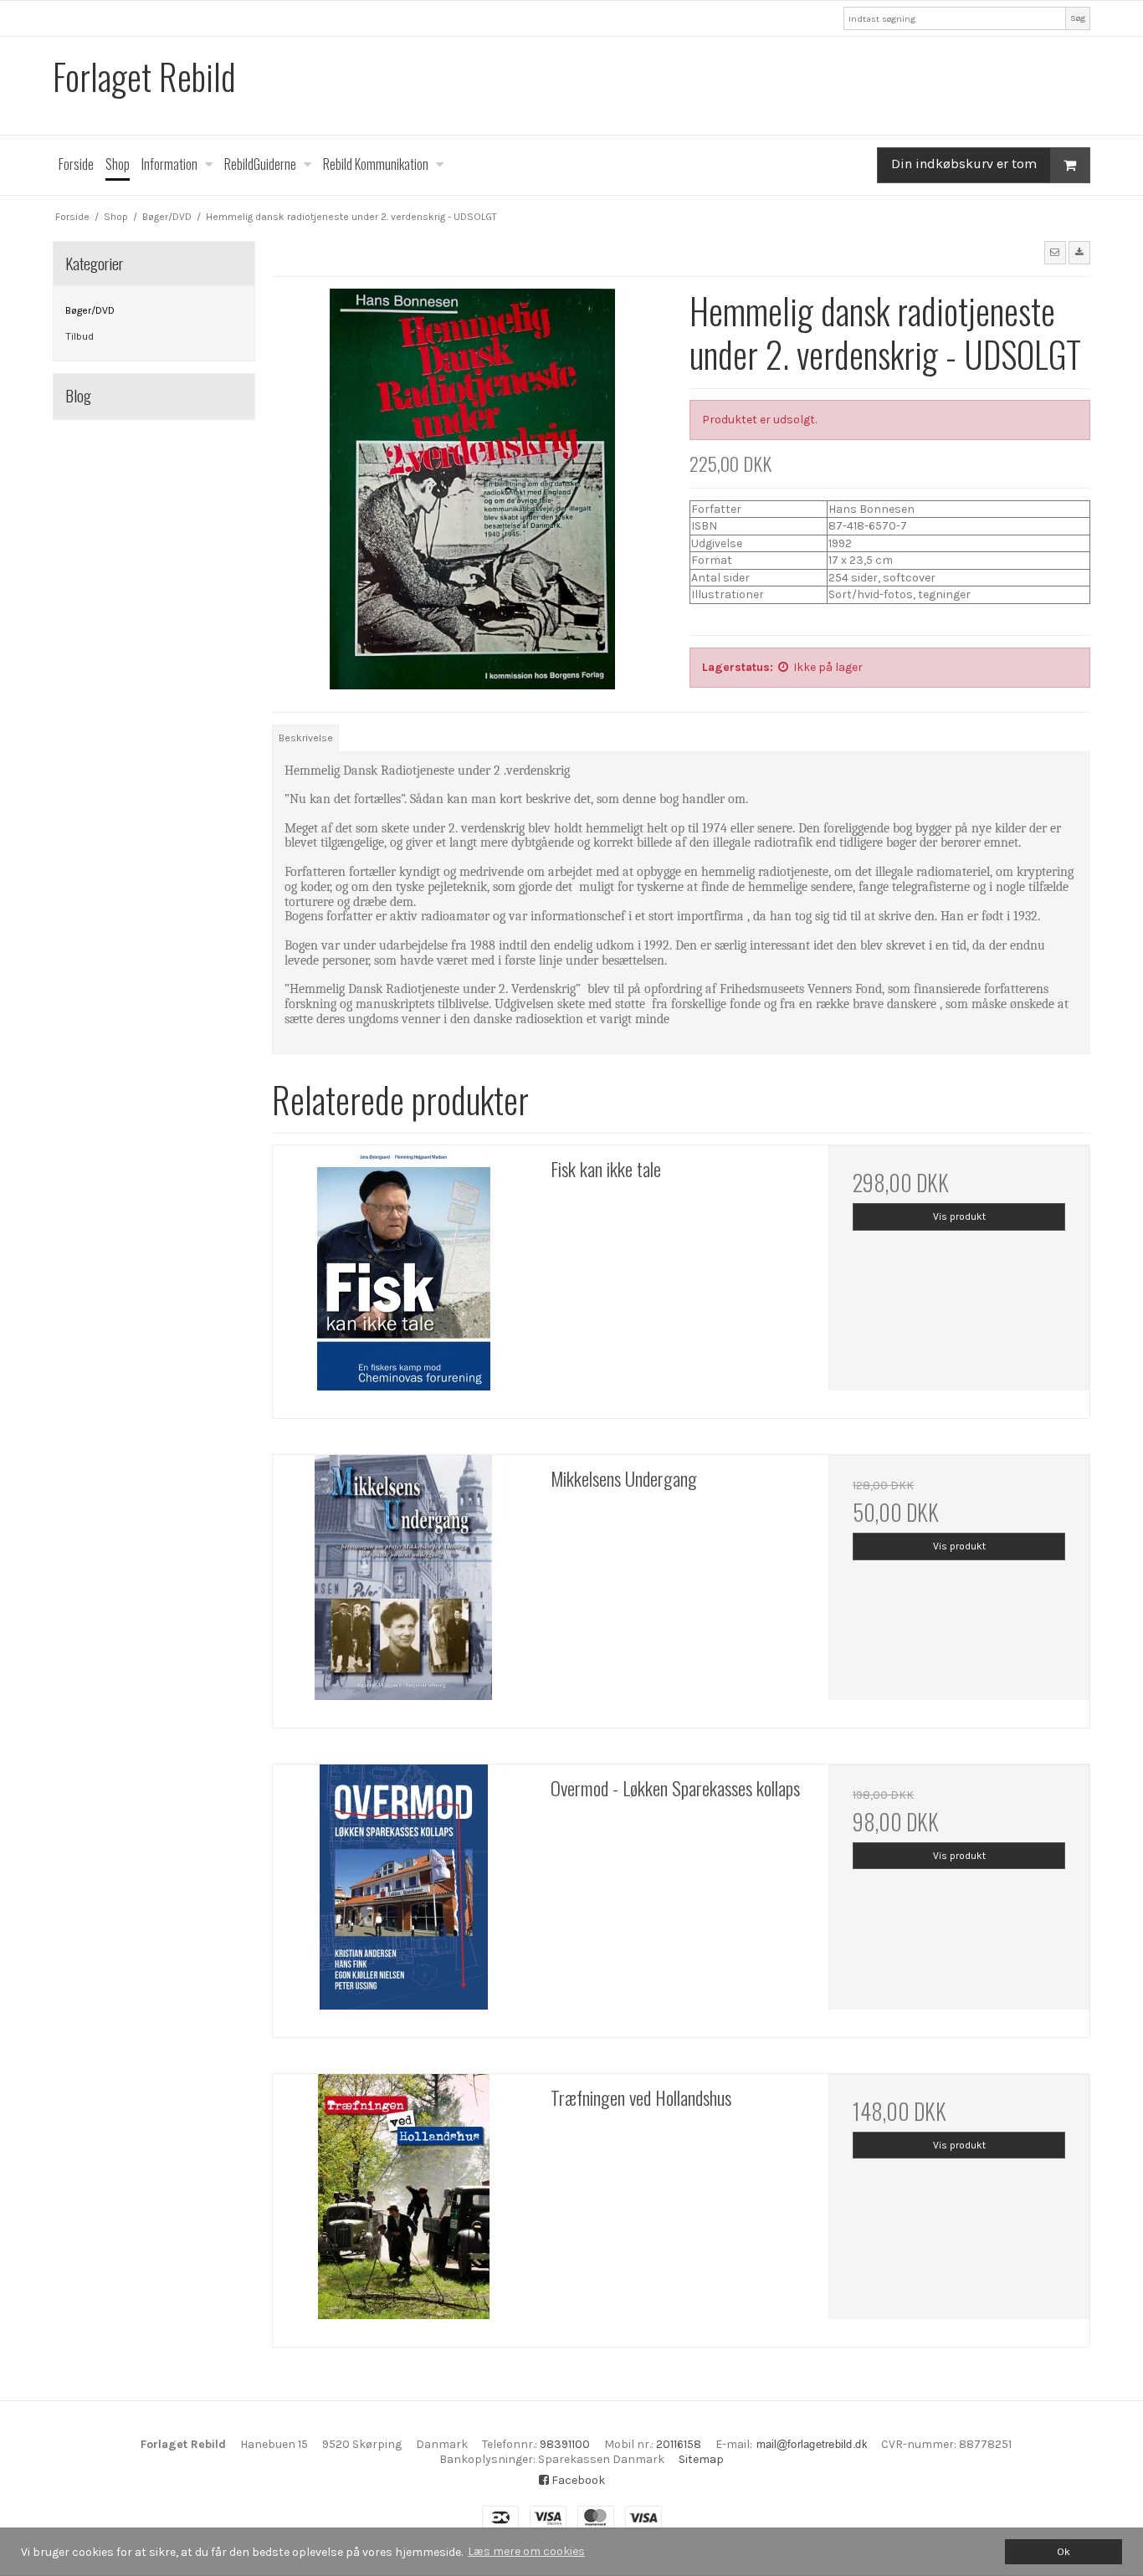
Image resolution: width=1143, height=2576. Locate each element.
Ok (1064, 2551)
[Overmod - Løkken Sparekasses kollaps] (403, 1895)
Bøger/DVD (90, 310)
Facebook (577, 2480)
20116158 (679, 2444)
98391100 (565, 2444)
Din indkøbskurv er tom (964, 164)
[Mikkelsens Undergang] (403, 1585)
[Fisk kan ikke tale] (403, 1276)
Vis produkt (959, 1216)
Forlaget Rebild (144, 77)
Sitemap (701, 2459)
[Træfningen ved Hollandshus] (403, 2205)
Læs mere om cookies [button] (526, 2551)
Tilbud (79, 336)
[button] (1055, 253)
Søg (1078, 18)
